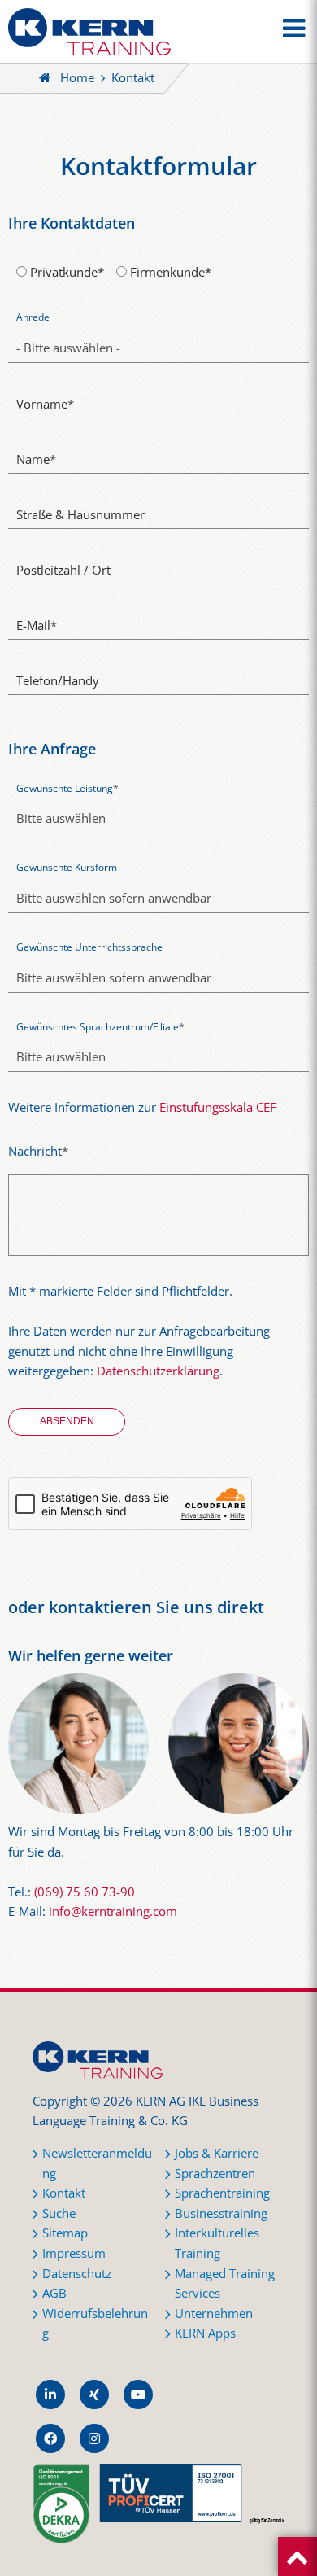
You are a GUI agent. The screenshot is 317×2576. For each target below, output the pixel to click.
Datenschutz (77, 2274)
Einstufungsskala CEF (218, 1107)
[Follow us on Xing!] (94, 2394)
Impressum (74, 2253)
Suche (59, 2213)
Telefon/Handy (58, 681)
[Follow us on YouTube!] (138, 2394)
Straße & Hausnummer (80, 515)
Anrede (33, 317)
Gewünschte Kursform (67, 867)
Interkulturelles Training (217, 2243)
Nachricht (38, 1151)
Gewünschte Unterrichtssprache (89, 947)
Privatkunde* (65, 272)
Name (36, 459)
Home (77, 78)
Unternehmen (214, 2314)
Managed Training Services (225, 2284)
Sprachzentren (215, 2174)
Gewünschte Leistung (67, 788)
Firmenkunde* (169, 272)
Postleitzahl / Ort (63, 570)
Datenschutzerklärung (158, 1371)
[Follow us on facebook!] (50, 2438)
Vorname (45, 404)
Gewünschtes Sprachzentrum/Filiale (100, 1027)
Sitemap (65, 2233)
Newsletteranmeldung (97, 2163)
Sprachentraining (222, 2193)
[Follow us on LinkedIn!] (50, 2394)
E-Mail (37, 625)
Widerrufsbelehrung (95, 2324)
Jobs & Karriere (217, 2153)
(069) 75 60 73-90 (85, 1892)
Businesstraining (221, 2213)
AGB (54, 2293)
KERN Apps (205, 2333)
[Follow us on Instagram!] (94, 2438)
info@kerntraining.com (113, 1911)
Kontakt (64, 2193)
